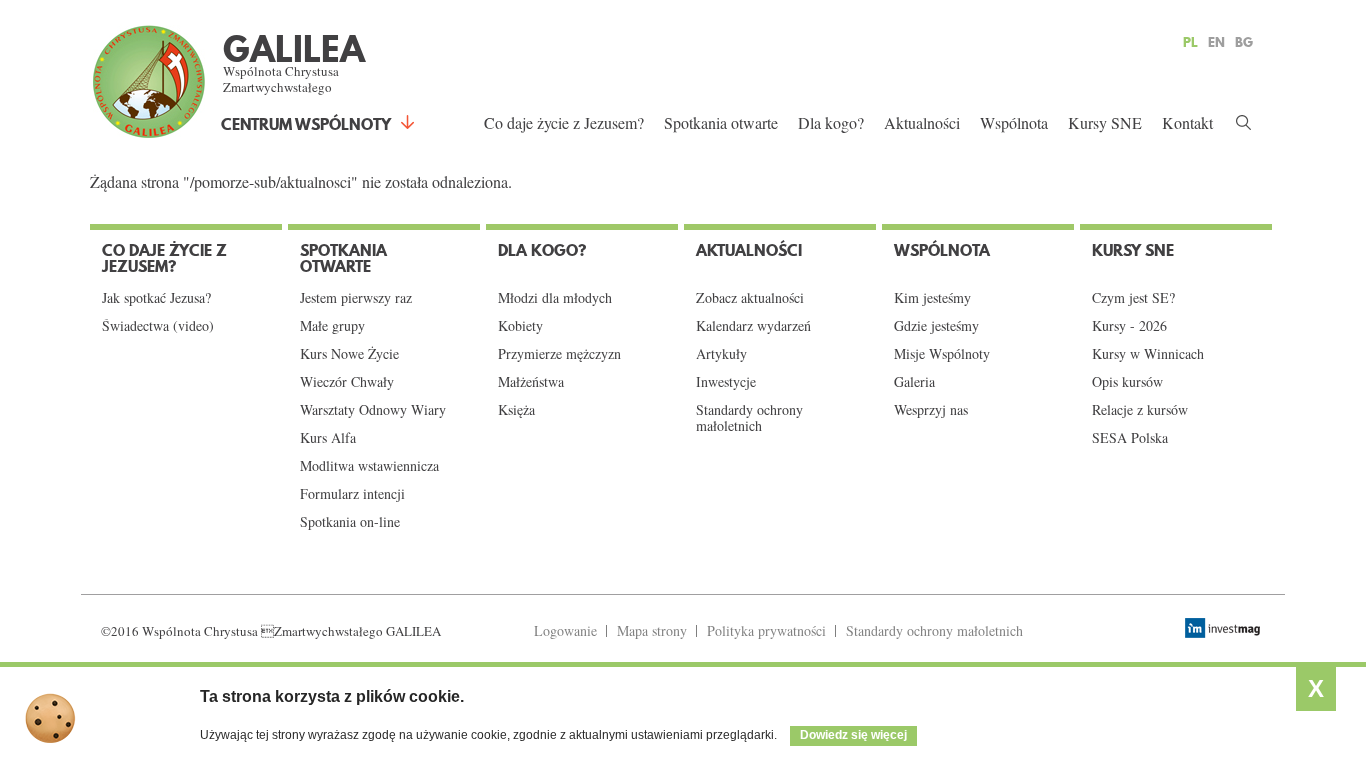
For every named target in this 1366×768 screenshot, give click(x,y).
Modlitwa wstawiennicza (369, 466)
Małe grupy (332, 326)
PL (1190, 42)
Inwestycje (726, 382)
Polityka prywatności (766, 630)
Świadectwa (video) (158, 326)
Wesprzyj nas (931, 410)
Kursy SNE (1105, 122)
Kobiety (520, 326)
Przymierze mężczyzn (559, 354)
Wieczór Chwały (347, 382)
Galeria (914, 382)
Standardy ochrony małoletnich (749, 418)
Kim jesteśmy (932, 298)
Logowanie (565, 630)
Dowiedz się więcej (853, 735)
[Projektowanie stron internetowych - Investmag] (1225, 628)
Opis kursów (1127, 382)
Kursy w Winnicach (1148, 354)
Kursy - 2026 (1129, 326)
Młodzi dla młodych (555, 298)
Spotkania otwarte (721, 122)
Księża (516, 410)
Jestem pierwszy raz (356, 298)
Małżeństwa (531, 382)
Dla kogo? (831, 122)
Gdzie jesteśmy (936, 326)
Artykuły (721, 354)
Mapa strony (652, 630)
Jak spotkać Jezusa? (156, 298)
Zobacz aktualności (750, 298)
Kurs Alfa (328, 438)
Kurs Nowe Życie (349, 354)
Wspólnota (1014, 122)
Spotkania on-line (350, 522)
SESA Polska (1130, 438)
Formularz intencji (352, 494)
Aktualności (922, 122)
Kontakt (1187, 122)
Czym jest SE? (1133, 298)
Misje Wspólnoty (942, 354)
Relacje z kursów (1140, 410)
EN (1216, 42)
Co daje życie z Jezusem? (564, 122)
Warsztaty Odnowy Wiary (373, 410)
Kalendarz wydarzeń (753, 326)
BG (1244, 42)
